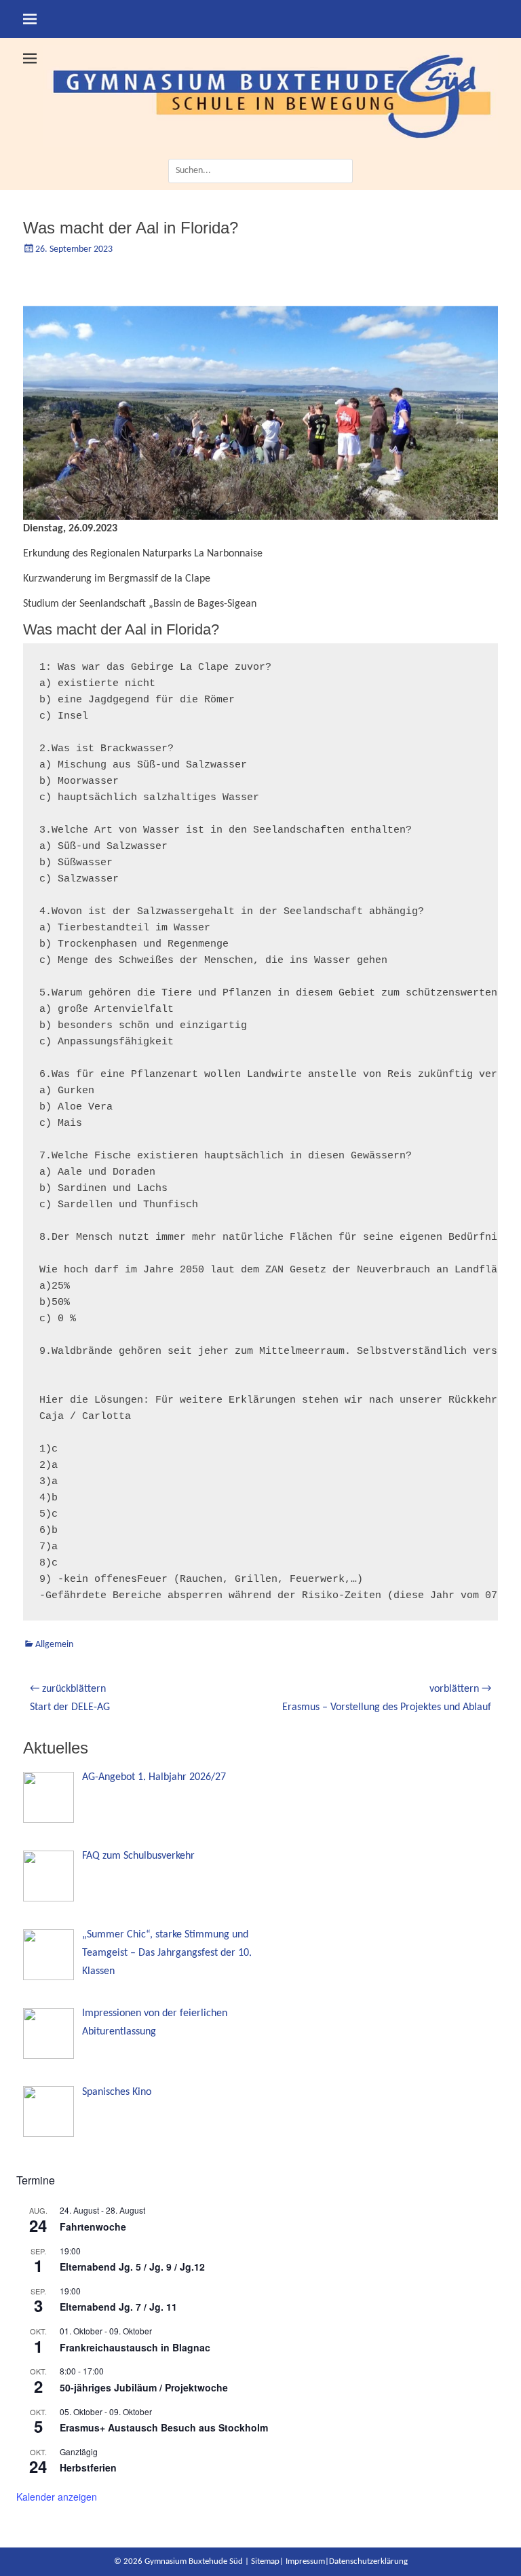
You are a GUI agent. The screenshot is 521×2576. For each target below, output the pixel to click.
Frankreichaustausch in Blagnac (135, 2347)
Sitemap (265, 2561)
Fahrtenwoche (93, 2227)
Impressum (305, 2561)
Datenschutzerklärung (368, 2561)
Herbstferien (88, 2467)
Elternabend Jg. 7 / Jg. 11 (118, 2307)
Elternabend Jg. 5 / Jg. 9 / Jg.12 (132, 2267)
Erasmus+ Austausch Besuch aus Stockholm (164, 2427)
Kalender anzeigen (57, 2497)
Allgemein (54, 1645)
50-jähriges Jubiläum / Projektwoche (144, 2387)
